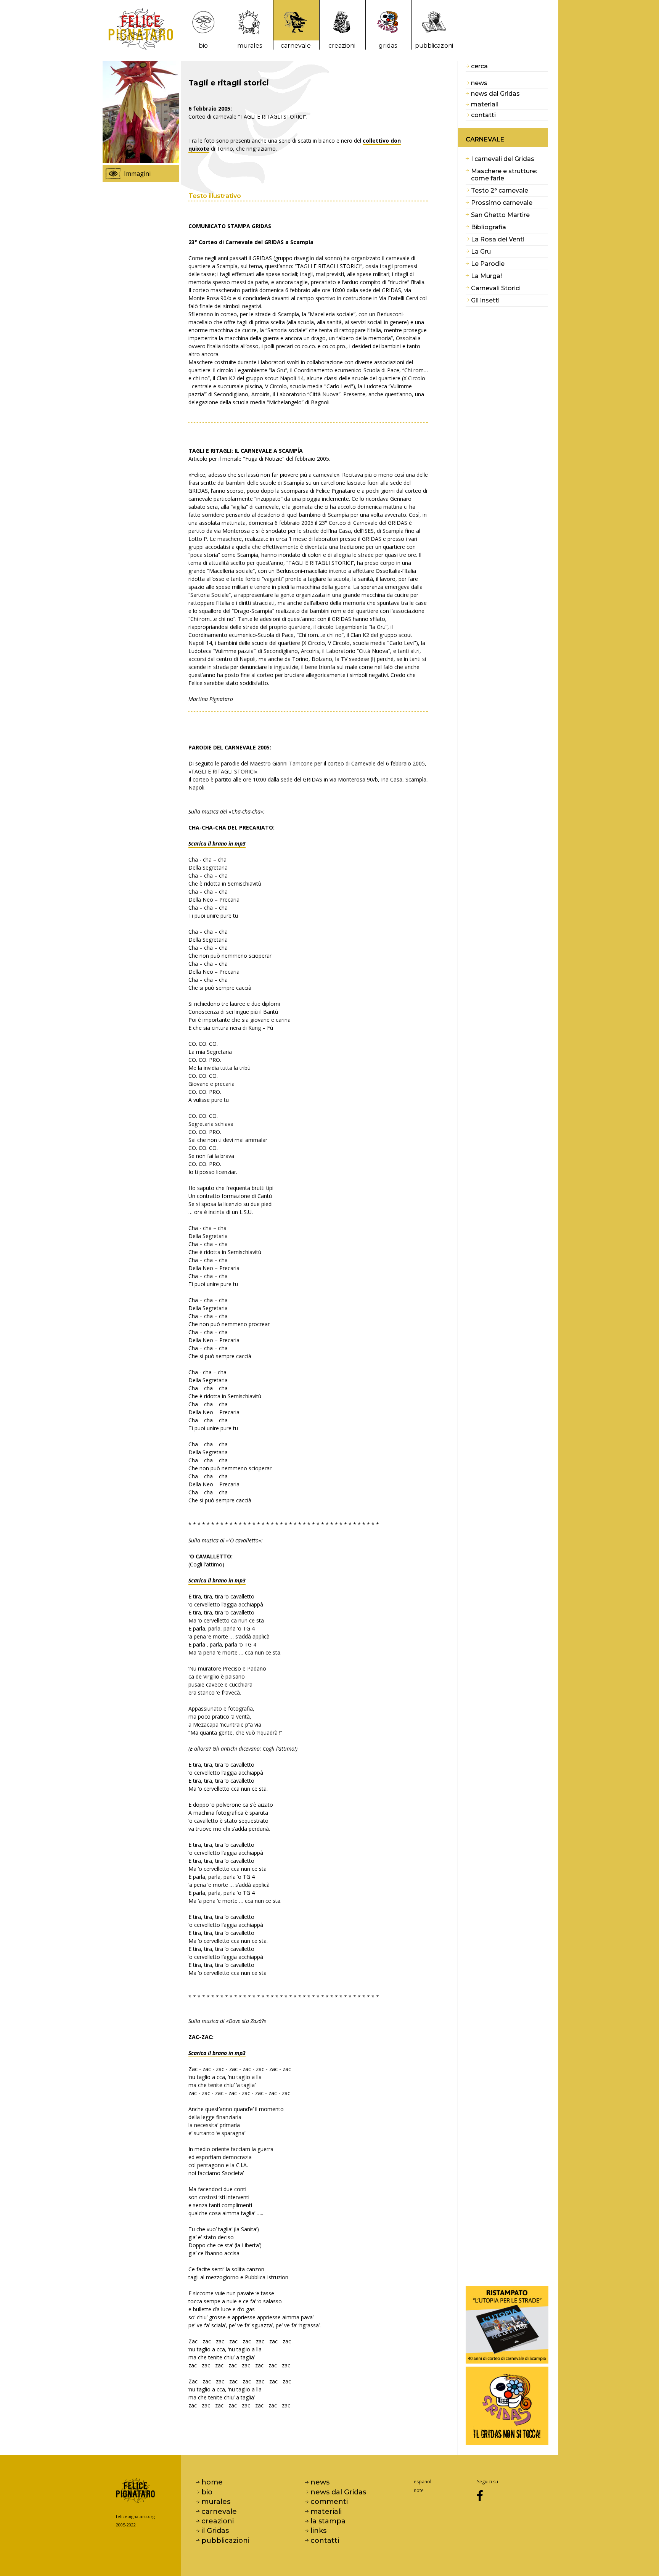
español (423, 2482)
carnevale (296, 46)
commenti (329, 2502)
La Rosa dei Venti (498, 239)
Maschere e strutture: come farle (504, 175)
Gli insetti (485, 300)
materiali (485, 104)
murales (250, 46)
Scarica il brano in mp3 (217, 843)
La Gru (481, 252)
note (419, 2490)
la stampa (328, 2521)
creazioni (342, 46)
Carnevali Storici (496, 288)
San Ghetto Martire (500, 215)
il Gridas (215, 2531)
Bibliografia (489, 227)
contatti (483, 115)
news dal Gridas (495, 94)
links (318, 2531)
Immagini (137, 174)
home (212, 2482)
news (479, 83)
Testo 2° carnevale (500, 191)
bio (203, 46)
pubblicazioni (434, 46)
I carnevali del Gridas (503, 159)
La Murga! (486, 276)
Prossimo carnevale (502, 203)
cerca (479, 66)
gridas (388, 46)
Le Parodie (488, 264)
